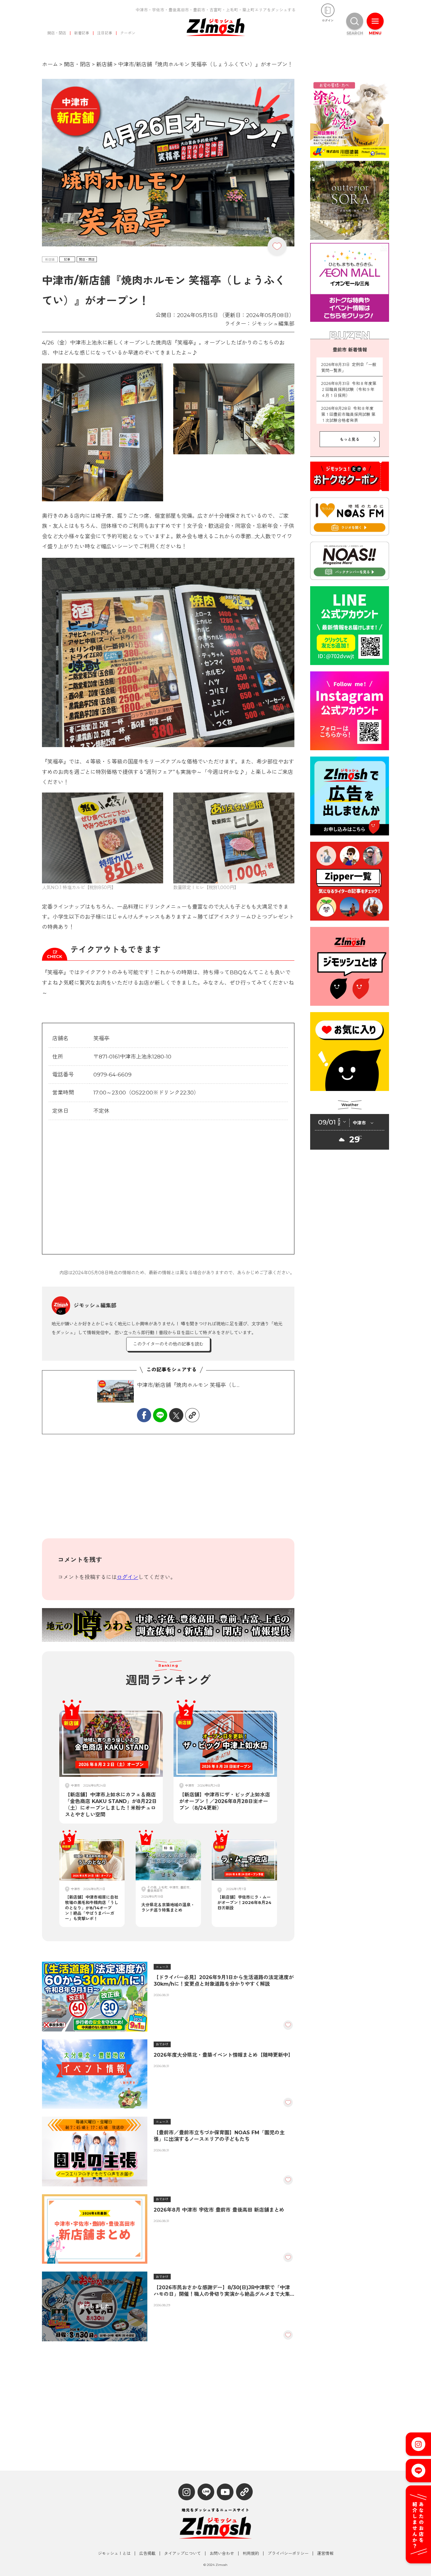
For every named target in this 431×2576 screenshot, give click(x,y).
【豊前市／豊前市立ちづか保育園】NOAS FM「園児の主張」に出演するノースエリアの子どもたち (219, 2136)
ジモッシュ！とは (114, 2553)
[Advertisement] (168, 1491)
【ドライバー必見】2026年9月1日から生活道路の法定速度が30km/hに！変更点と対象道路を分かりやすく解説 (224, 1981)
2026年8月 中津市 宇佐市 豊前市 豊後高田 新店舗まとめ (219, 2210)
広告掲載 (147, 2553)
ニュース (162, 1967)
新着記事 (82, 33)
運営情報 (325, 2553)
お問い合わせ (222, 2553)
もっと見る (350, 439)
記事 (67, 259)
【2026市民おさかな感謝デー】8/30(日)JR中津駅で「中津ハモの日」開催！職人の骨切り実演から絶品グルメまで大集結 (222, 2291)
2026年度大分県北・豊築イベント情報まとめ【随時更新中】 (223, 2055)
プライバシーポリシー (288, 2553)
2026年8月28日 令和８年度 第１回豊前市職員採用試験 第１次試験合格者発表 (349, 414)
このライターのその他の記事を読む (168, 1344)
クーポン (128, 33)
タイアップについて (183, 2553)
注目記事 (105, 33)
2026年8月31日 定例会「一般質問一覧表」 (349, 368)
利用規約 (251, 2553)
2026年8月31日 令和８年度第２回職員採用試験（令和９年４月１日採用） (349, 389)
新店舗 (50, 259)
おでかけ (162, 2044)
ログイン (127, 1577)
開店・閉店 (57, 33)
